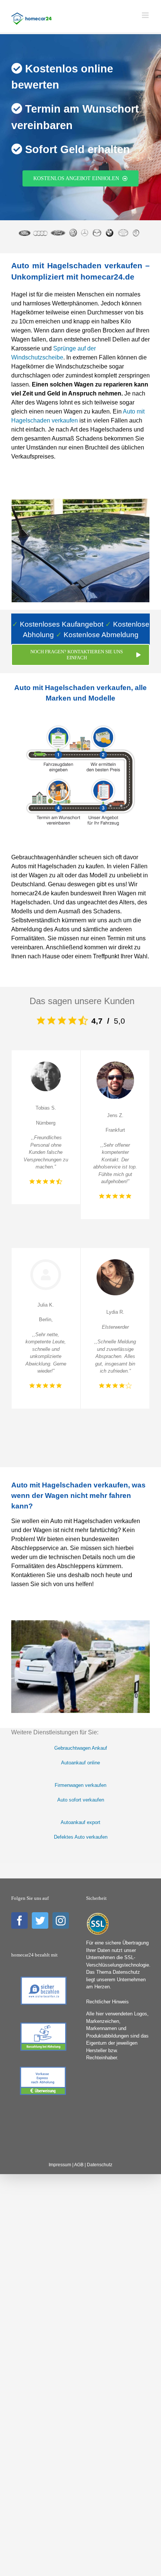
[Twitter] (40, 1920)
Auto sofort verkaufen (81, 1800)
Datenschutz (100, 2165)
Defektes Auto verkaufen (81, 1837)
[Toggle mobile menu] (146, 15)
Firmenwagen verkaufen (80, 1785)
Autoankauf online (80, 1763)
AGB (79, 2165)
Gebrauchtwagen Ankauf (81, 1748)
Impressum (60, 2165)
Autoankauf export (80, 1822)
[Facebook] (19, 1920)
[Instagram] (61, 1920)
